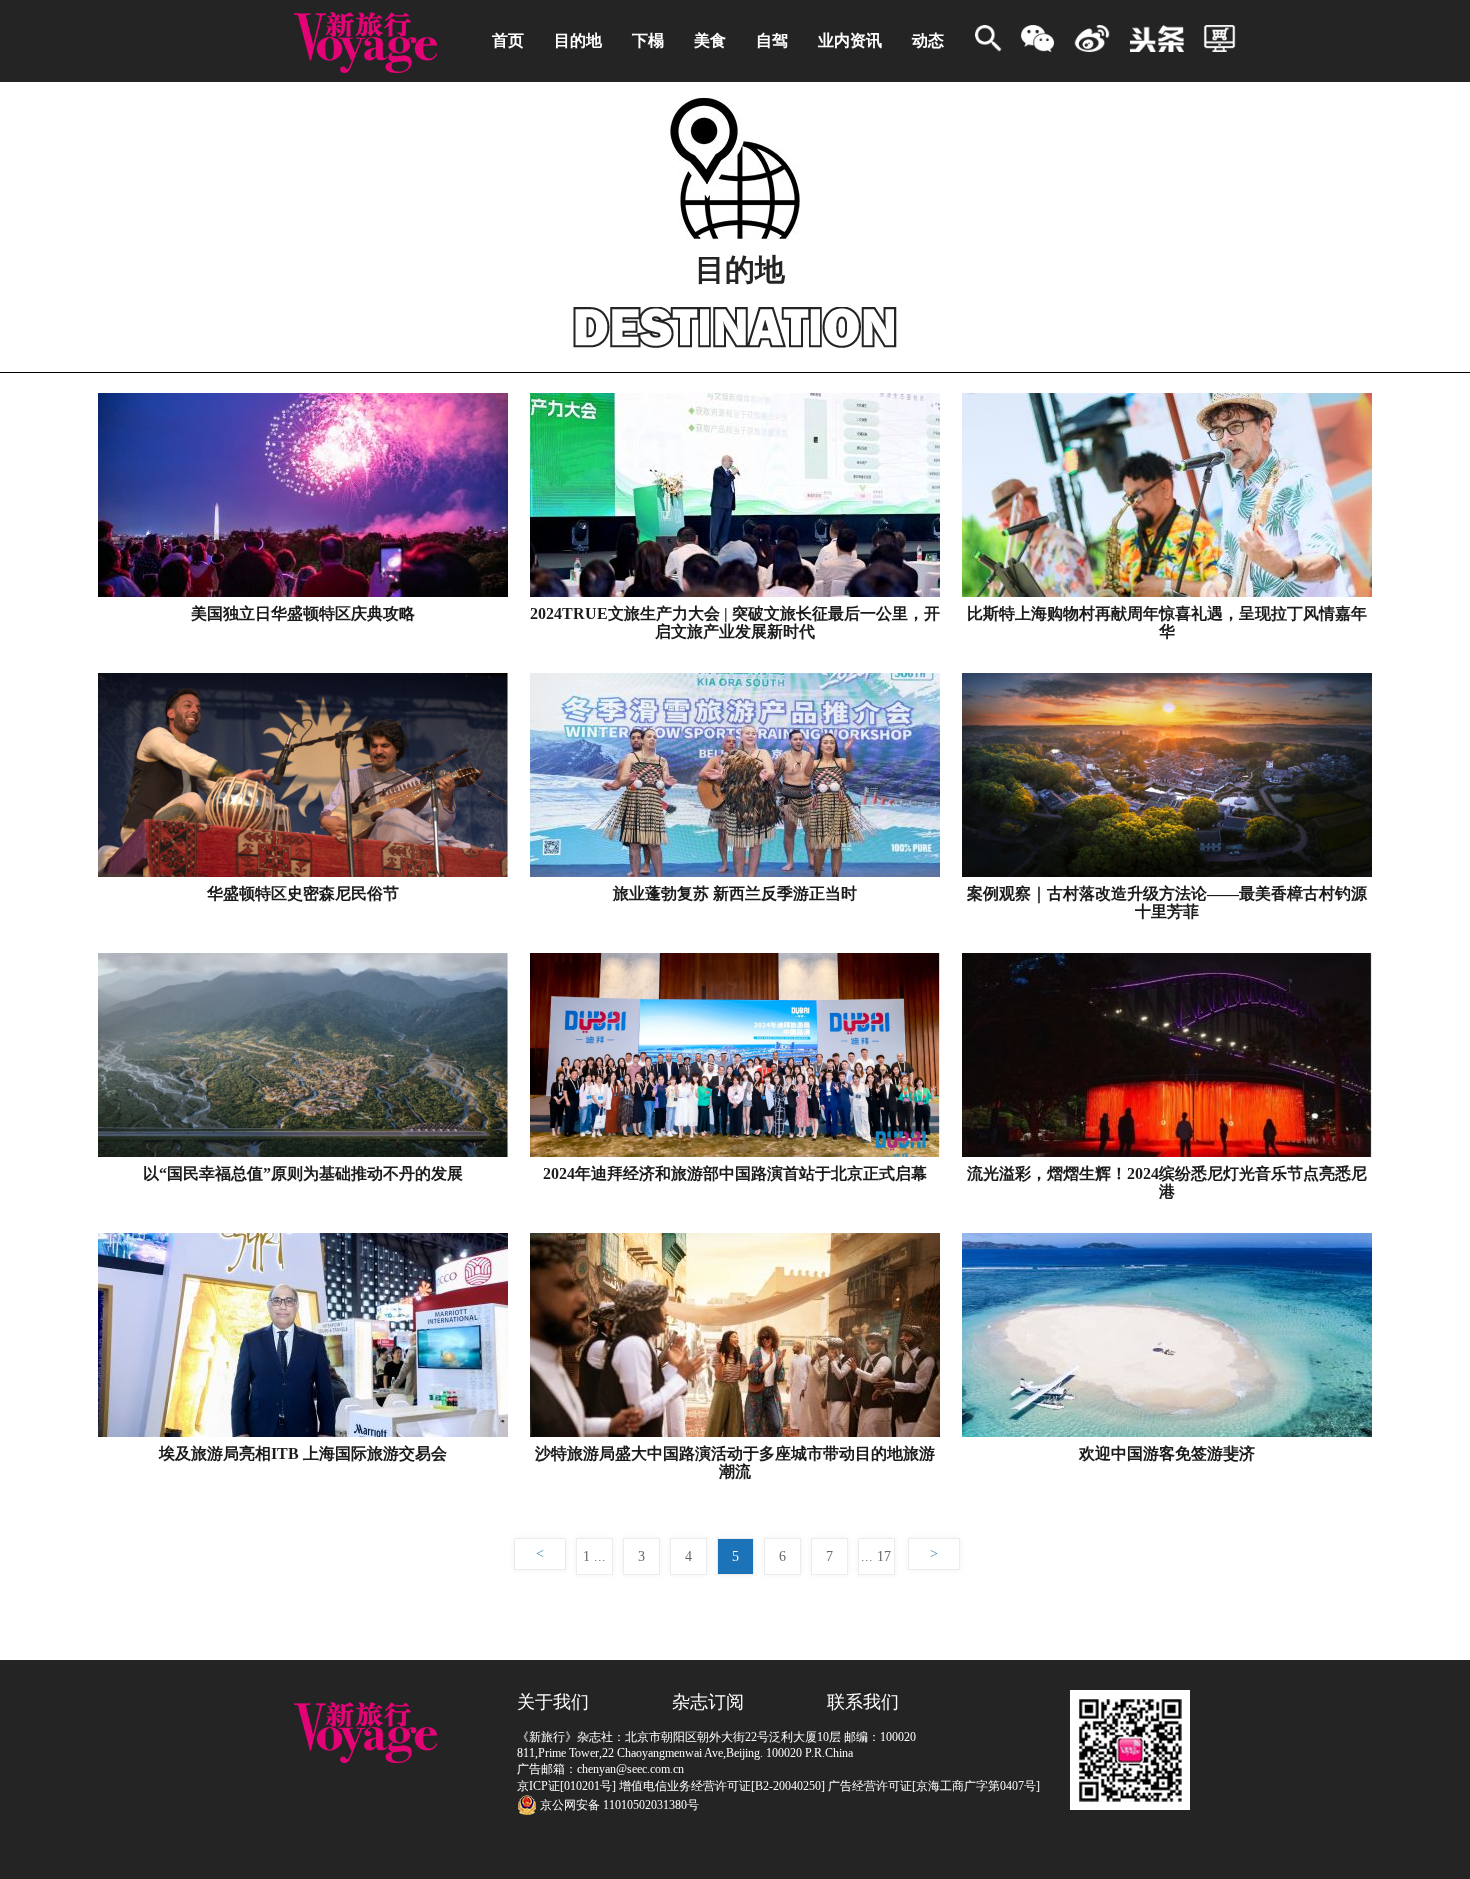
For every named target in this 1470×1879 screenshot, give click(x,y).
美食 (710, 40)
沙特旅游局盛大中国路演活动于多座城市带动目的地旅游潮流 (735, 1462)
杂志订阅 (708, 1702)
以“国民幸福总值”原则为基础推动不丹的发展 (303, 1173)
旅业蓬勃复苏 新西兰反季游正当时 (735, 893)
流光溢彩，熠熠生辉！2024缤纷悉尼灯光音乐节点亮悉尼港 (1167, 1182)
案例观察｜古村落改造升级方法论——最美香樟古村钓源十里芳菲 (1167, 902)
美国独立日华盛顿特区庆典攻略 (303, 613)
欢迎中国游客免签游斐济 (1167, 1453)
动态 (928, 40)
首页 (508, 40)
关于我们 (553, 1702)
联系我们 (863, 1702)
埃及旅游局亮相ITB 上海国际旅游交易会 (303, 1453)
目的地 (578, 40)
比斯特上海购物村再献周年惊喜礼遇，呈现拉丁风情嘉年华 (1167, 622)
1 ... (594, 1556)
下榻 (648, 40)
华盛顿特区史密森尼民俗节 (303, 893)
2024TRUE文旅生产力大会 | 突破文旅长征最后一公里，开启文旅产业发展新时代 (735, 622)
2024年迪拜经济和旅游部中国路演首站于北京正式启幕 (735, 1173)
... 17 (876, 1556)
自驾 (772, 40)
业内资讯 (850, 40)
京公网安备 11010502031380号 (618, 1805)
